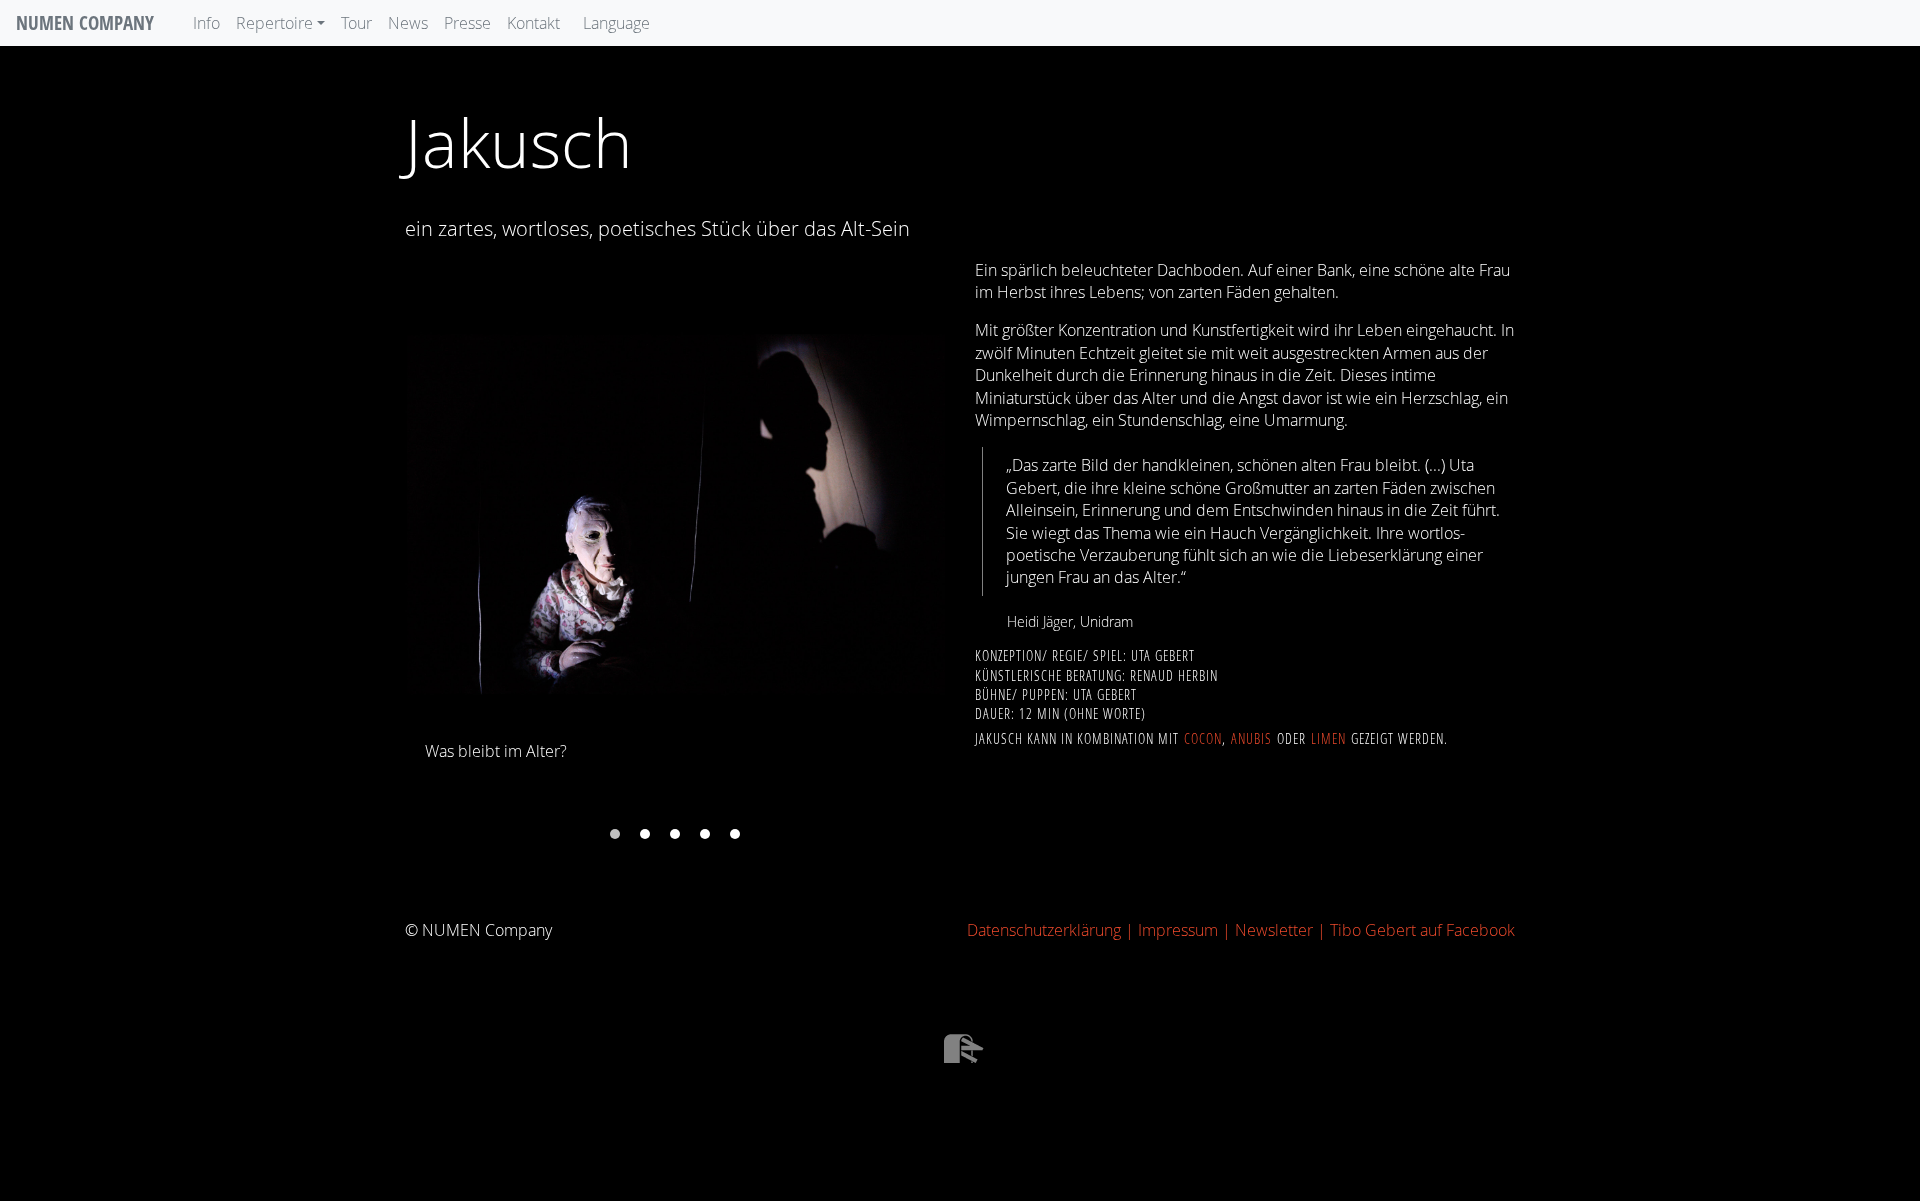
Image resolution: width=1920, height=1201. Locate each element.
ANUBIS (1251, 739)
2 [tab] (645, 834)
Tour (356, 23)
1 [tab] (615, 834)
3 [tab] (675, 834)
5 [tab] (735, 834)
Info (206, 23)
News (408, 23)
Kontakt (533, 23)
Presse (467, 23)
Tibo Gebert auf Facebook (1422, 930)
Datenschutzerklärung (1044, 930)
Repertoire (274, 23)
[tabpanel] (675, 529)
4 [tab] (705, 834)
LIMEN (1328, 739)
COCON (1203, 739)
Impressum (1178, 930)
